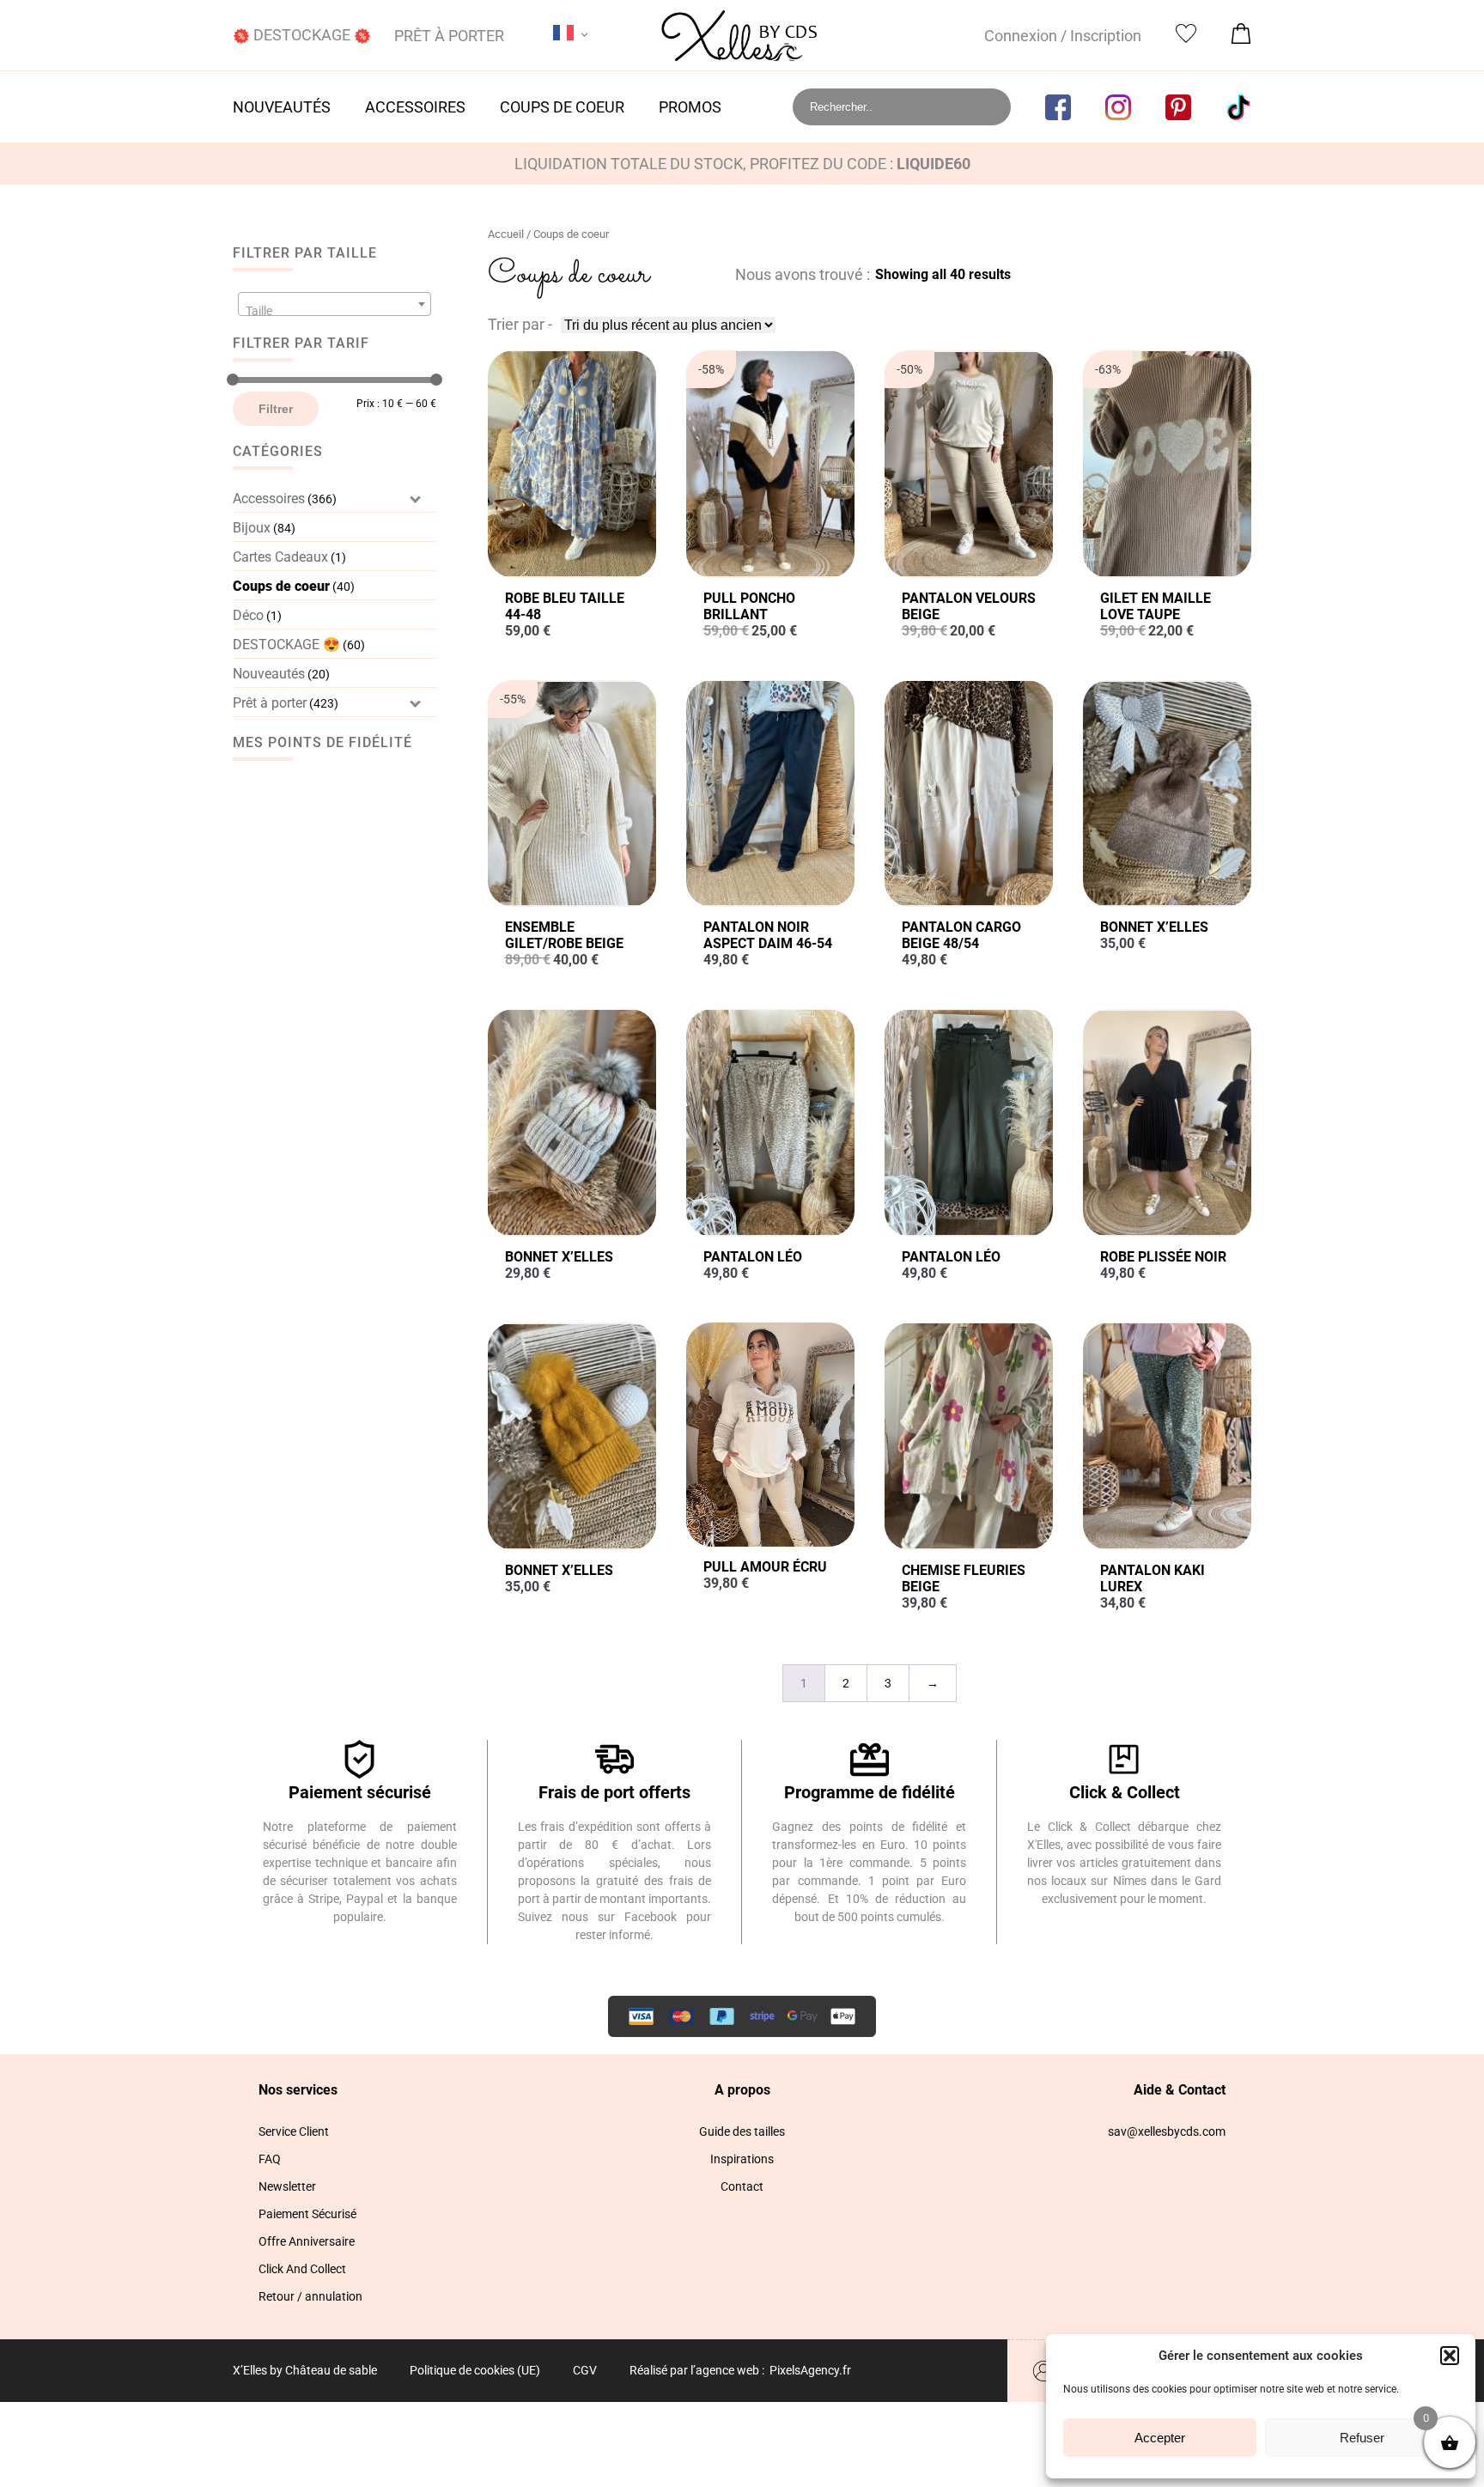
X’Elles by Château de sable (305, 2370)
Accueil (506, 234)
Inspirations (742, 2159)
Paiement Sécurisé (307, 2214)
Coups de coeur (562, 107)
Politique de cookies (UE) (475, 2370)
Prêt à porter (449, 36)
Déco (248, 615)
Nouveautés (282, 107)
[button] (1450, 2356)
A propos (742, 2090)
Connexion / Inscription (1063, 36)
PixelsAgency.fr (810, 2370)
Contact (742, 2186)
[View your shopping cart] (1241, 38)
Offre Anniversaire (307, 2241)
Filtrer (276, 409)
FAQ (270, 2159)
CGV (585, 2370)
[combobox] (335, 304)
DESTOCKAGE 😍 (286, 645)
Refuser (1362, 2438)
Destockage (302, 35)
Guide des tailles (742, 2131)
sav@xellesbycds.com (1167, 2131)
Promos (690, 107)
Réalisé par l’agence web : (697, 2370)
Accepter (1160, 2438)
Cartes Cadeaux (280, 557)
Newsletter (287, 2186)
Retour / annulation (310, 2296)
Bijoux (252, 528)
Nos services (298, 2090)
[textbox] (335, 311)
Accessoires (415, 107)
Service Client (294, 2131)
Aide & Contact (1180, 2090)
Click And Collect (302, 2269)
